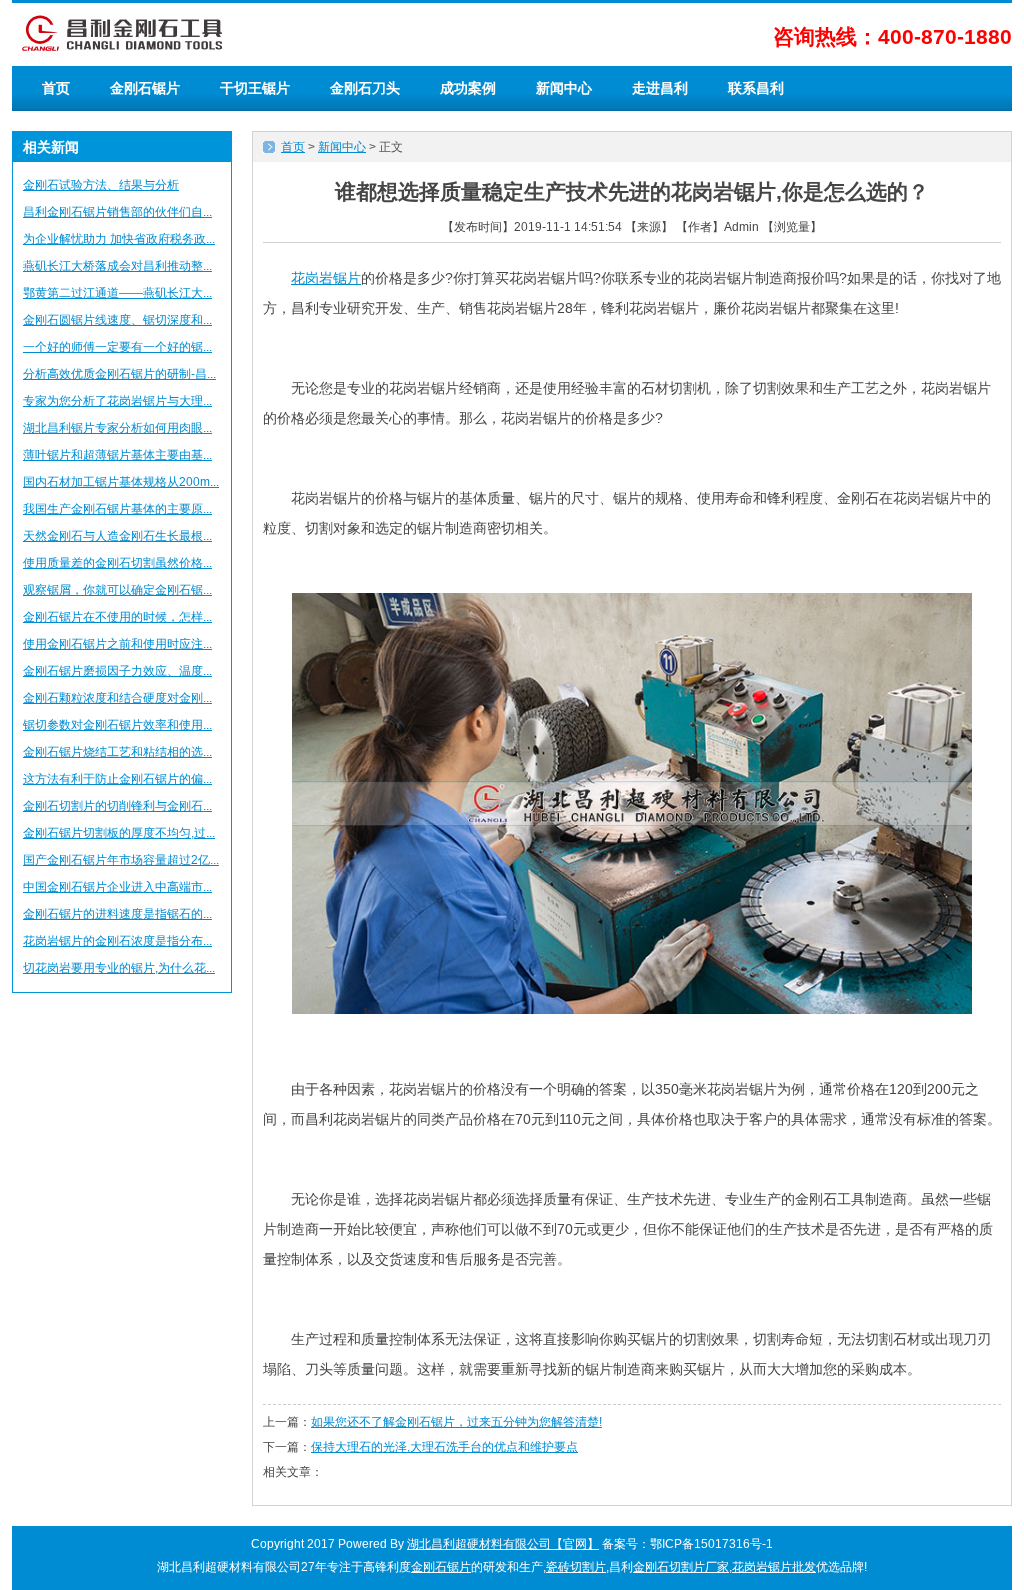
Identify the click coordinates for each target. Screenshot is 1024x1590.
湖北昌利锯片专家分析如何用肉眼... (117, 428)
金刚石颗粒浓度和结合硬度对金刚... (117, 698)
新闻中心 (564, 88)
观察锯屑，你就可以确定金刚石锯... (117, 590)
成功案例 (468, 88)
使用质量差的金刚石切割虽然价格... (117, 563)
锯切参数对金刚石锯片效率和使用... (117, 725)
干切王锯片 (255, 88)
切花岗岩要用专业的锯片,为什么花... (119, 968)
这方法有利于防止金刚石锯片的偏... (117, 779)
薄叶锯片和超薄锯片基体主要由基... (117, 455)
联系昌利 (756, 88)
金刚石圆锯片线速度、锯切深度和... (117, 320)
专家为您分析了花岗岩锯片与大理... (117, 401)
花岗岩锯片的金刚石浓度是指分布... (117, 941)
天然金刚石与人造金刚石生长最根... (117, 536)
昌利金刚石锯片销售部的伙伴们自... (117, 212)
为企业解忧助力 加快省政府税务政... (119, 239)
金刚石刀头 (365, 88)
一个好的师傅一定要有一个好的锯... (117, 347)
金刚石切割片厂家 (681, 1567)
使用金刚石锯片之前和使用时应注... (117, 644)
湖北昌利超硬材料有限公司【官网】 (503, 1544)
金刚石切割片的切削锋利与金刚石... (117, 806)
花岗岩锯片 (326, 278)
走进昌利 (660, 88)
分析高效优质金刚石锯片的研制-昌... (119, 374)
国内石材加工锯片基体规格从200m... (121, 482)
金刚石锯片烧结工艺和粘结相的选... (117, 752)
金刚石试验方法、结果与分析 (101, 185)
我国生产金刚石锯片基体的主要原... (117, 509)
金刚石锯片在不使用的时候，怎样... (117, 617)
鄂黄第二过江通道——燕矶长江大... (117, 293)
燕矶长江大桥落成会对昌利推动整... (117, 266)
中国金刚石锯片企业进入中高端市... (117, 887)
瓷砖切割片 (576, 1567)
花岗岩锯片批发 (774, 1567)
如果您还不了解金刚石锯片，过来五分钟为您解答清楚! (456, 1422)
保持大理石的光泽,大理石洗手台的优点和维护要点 (444, 1447)
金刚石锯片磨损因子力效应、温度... (117, 671)
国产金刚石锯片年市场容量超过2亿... (121, 860)
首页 (56, 88)
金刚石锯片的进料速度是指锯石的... (117, 914)
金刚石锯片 (145, 88)
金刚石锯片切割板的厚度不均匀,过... (119, 833)
